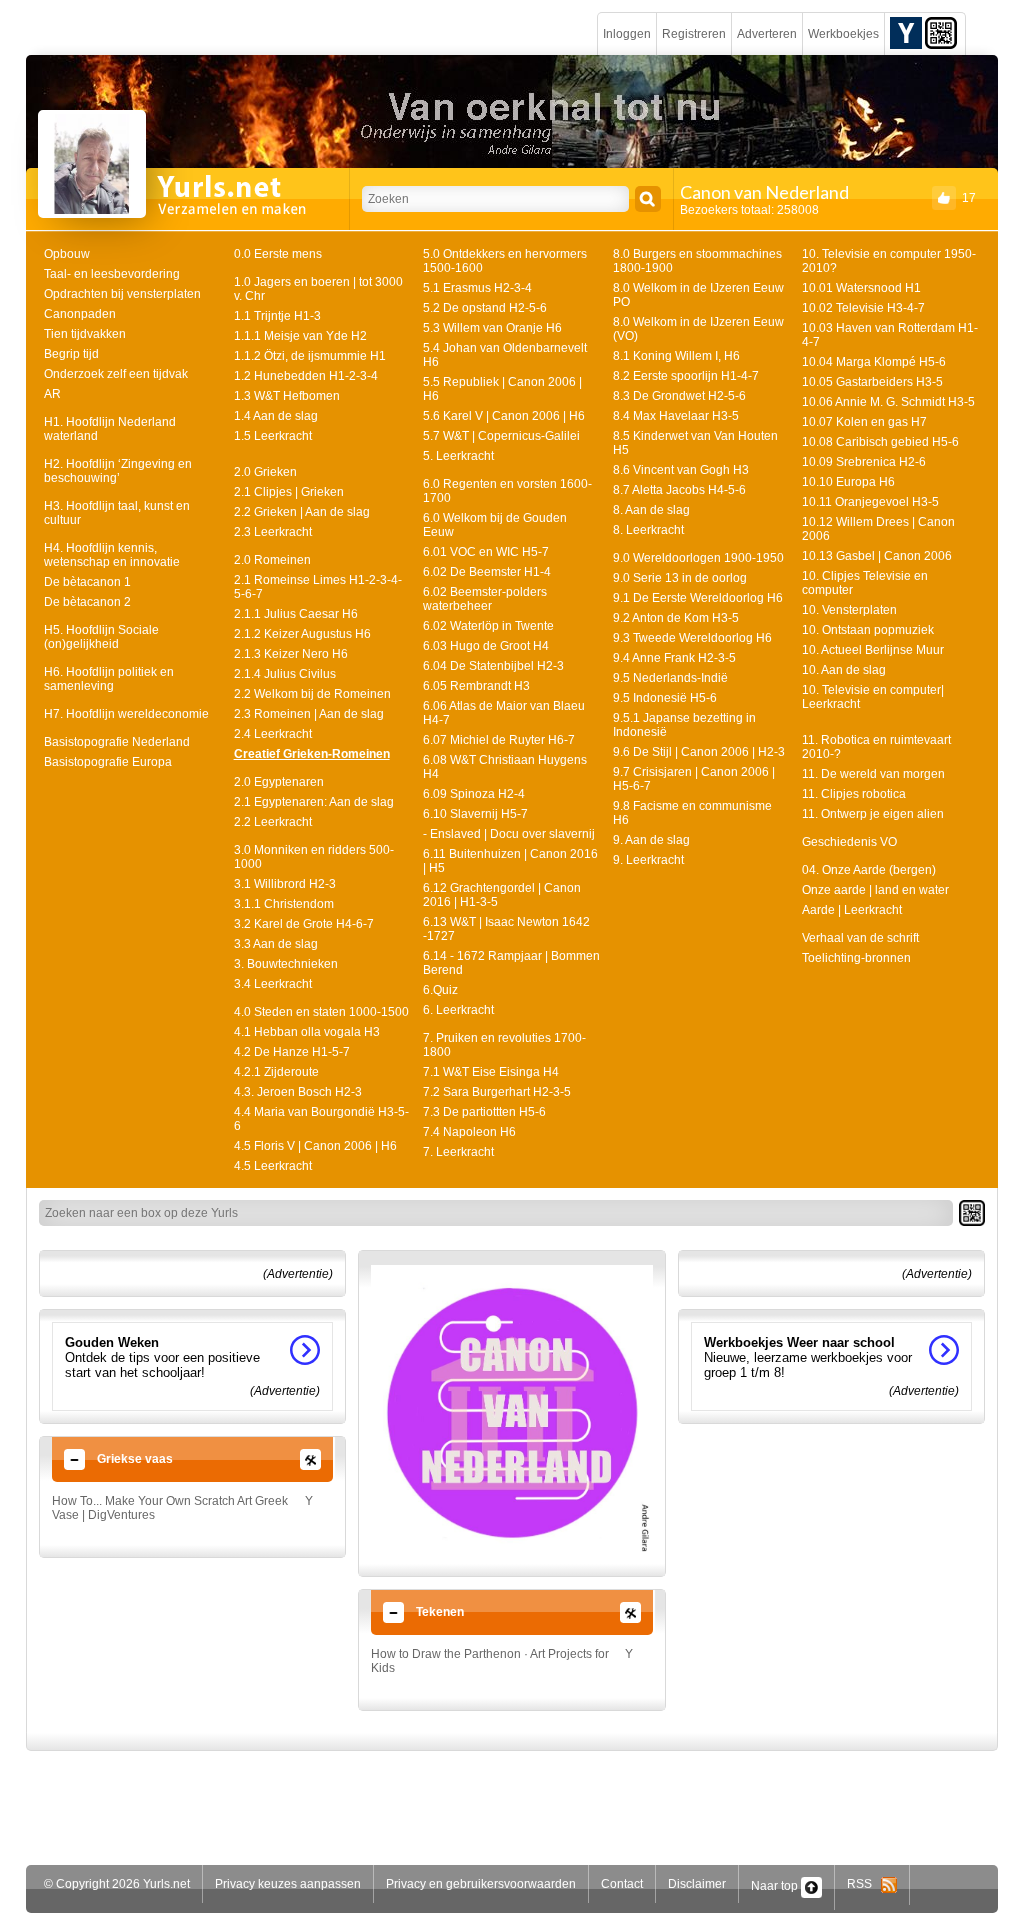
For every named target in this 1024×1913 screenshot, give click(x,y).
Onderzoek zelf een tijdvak (116, 374)
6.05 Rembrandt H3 (476, 686)
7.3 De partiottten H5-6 (484, 1112)
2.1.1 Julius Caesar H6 (296, 614)
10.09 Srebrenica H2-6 (864, 462)
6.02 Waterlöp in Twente (488, 626)
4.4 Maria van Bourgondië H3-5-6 (321, 1119)
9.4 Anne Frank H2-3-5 (674, 658)
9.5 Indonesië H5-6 (665, 698)
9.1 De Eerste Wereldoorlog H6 (698, 598)
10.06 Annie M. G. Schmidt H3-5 (888, 402)
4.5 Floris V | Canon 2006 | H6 (315, 1146)
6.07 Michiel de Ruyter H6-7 (499, 740)
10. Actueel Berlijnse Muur (873, 650)
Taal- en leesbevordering (112, 274)
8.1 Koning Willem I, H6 (676, 356)
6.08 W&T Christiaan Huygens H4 (505, 767)
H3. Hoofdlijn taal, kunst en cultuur (117, 513)
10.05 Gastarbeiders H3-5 (872, 382)
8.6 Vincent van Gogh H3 (681, 470)
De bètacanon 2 (87, 602)
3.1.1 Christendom (284, 904)
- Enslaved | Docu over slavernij (509, 834)
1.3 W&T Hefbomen (287, 396)
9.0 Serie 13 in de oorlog (680, 578)
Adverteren (767, 34)
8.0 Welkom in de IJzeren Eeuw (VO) (698, 329)
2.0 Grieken (265, 472)
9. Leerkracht (648, 860)
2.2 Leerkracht (273, 822)
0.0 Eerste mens (278, 254)
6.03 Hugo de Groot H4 (486, 646)
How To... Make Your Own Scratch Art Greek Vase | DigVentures (170, 1508)
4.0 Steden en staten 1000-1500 (321, 1012)
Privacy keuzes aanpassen (288, 1884)
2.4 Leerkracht (273, 734)
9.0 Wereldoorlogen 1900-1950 (698, 558)
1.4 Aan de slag (276, 416)
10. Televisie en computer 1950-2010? (889, 261)
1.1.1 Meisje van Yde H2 (300, 336)
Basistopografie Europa (108, 762)
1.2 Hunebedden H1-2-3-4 (306, 376)
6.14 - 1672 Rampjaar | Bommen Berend (511, 963)
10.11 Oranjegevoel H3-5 (870, 502)
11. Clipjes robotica (854, 794)
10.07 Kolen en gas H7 (864, 422)
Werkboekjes (843, 34)
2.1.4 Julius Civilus (285, 674)
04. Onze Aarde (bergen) (869, 870)
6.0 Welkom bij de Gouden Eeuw (495, 525)
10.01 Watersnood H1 (861, 288)
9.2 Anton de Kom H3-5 (676, 618)
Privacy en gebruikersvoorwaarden (481, 1884)
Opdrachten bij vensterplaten (122, 294)
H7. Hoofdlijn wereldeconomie (126, 714)
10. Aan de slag (844, 670)
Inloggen (627, 34)
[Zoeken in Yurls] (648, 199)
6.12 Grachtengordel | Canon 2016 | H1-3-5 (502, 895)
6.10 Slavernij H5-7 (475, 814)
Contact (622, 1884)
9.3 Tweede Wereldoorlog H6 (692, 638)
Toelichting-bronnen (856, 958)
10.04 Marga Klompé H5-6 (874, 362)
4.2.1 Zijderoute (276, 1072)
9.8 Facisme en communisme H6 (692, 813)
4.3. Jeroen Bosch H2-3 (298, 1092)
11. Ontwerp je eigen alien (873, 814)
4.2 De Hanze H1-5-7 (292, 1052)
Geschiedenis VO (849, 842)
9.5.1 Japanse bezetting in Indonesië (684, 725)
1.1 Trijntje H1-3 (277, 316)
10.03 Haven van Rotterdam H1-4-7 (890, 335)
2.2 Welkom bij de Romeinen (312, 694)
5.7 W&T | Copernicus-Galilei (501, 436)
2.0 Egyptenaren (279, 782)
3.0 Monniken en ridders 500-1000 (314, 857)
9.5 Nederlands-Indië (670, 678)
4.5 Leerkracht (273, 1166)
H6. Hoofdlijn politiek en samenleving (109, 679)
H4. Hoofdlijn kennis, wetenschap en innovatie (112, 555)
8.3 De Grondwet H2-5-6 (679, 396)
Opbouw (67, 254)
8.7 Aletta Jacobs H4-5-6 (679, 490)
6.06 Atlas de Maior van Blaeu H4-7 (504, 713)
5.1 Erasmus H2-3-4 (477, 288)
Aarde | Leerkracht (852, 910)
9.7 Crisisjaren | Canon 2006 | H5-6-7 (694, 779)
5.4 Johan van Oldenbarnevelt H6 (505, 355)
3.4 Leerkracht (273, 984)
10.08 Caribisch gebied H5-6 (880, 442)
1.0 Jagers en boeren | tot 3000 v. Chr (318, 289)
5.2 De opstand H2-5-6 (485, 308)
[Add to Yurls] (906, 32)
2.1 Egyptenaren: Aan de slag (314, 802)
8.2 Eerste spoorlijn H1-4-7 (686, 376)
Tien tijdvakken (85, 334)
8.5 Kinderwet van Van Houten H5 (695, 443)
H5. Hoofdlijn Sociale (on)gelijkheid (101, 637)
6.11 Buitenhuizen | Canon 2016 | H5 (510, 861)
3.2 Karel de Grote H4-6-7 (304, 924)
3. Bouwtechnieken (286, 964)
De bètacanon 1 (87, 582)
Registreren (694, 34)
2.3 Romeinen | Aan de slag (309, 714)
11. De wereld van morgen (873, 774)
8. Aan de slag (651, 510)
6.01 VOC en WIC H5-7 (486, 552)
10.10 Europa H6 (848, 482)
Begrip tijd (71, 354)
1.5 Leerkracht (273, 436)
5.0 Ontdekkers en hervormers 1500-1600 (505, 261)
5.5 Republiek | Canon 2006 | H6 (502, 389)
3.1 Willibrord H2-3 (285, 884)
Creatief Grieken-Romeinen (312, 754)
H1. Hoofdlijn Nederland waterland (110, 429)
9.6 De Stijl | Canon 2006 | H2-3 (699, 752)
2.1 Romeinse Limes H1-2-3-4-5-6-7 (318, 587)
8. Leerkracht (648, 530)
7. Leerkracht (458, 1152)
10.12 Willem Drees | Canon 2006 (878, 529)
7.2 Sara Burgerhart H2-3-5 (497, 1092)
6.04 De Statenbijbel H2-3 (493, 666)
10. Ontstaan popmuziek (868, 630)
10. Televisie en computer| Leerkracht (873, 697)
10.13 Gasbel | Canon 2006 (877, 556)
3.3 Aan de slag (276, 944)
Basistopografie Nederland (117, 742)
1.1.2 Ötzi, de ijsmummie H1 (310, 356)
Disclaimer (697, 1884)
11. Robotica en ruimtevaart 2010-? (876, 747)
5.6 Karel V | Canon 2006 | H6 (504, 416)
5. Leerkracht (458, 456)
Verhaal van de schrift (860, 938)
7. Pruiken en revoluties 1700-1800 (504, 1045)
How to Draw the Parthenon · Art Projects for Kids (490, 1661)
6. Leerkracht (458, 1010)
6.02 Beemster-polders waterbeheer (485, 599)
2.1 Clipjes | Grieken (289, 492)
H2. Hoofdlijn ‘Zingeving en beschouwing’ (118, 471)
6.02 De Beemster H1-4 (487, 572)
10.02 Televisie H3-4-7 (863, 308)
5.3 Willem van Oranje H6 (492, 328)
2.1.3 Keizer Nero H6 (291, 654)
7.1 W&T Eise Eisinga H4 (491, 1072)
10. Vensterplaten (849, 610)
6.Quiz (440, 990)
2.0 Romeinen (272, 560)
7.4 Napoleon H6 (469, 1132)
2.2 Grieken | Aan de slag (302, 512)
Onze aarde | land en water (875, 890)
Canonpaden (80, 314)
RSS (864, 1884)
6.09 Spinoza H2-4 (474, 794)
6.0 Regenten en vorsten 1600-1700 (507, 491)
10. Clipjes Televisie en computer (865, 583)
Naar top (776, 1886)
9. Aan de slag (651, 840)
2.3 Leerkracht (273, 532)
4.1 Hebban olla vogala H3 (307, 1032)
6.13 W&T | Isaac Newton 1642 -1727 (506, 929)
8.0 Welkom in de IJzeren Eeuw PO (698, 295)
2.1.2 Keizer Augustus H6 (302, 634)
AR (52, 394)
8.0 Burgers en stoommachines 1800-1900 (697, 261)
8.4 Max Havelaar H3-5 (676, 416)
